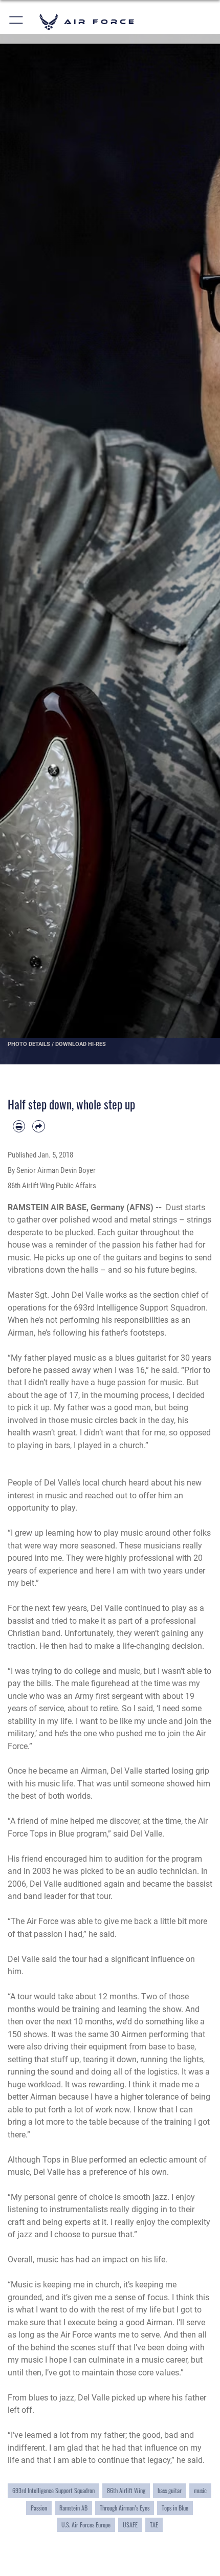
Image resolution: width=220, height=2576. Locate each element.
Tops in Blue (175, 2508)
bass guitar (170, 2490)
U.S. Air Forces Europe (86, 2525)
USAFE (130, 2525)
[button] (17, 22)
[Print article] (19, 1126)
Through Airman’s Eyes (125, 2508)
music (200, 2490)
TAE (154, 2525)
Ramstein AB (73, 2508)
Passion (39, 2508)
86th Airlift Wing (126, 2490)
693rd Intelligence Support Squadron (53, 2490)
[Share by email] (38, 1126)
